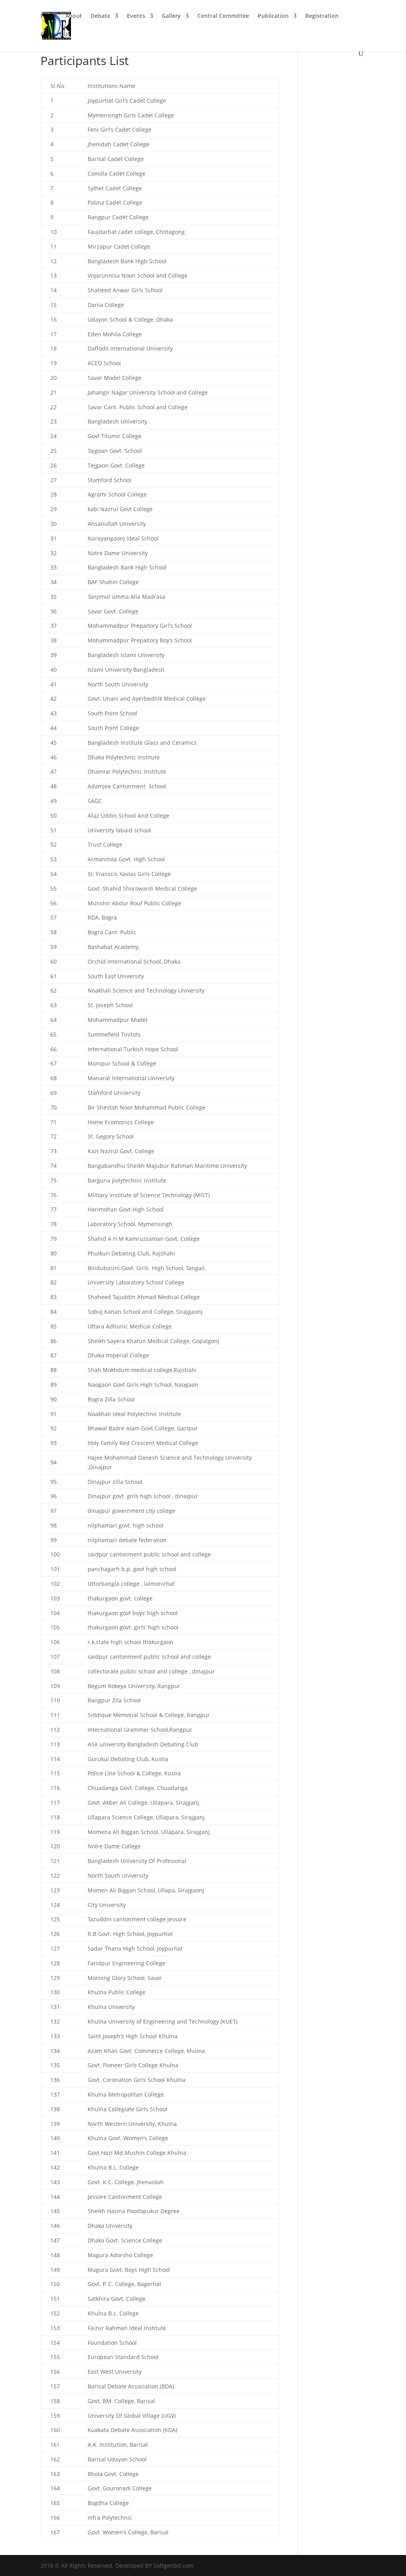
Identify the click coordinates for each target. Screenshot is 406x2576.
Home (49, 16)
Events (136, 16)
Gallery (171, 16)
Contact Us (55, 35)
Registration (322, 16)
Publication (273, 16)
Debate (101, 16)
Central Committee (223, 16)
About (74, 16)
